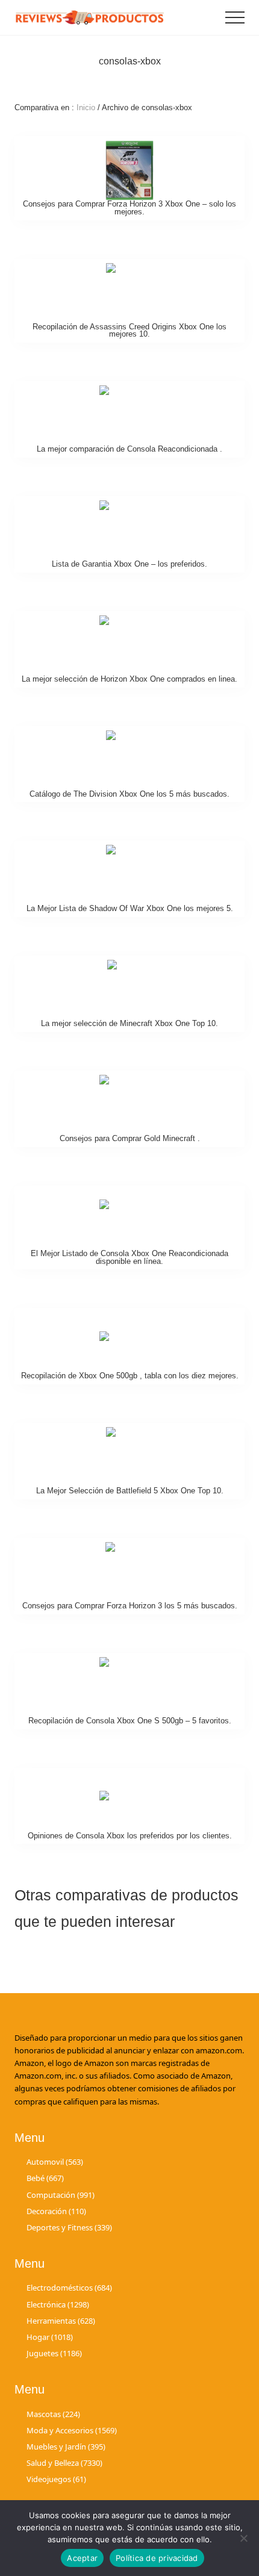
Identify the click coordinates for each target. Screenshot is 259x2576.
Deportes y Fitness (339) (69, 2227)
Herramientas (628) (61, 2321)
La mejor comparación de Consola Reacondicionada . (129, 449)
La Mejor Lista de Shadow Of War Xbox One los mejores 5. (130, 908)
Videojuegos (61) (56, 2479)
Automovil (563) (55, 2162)
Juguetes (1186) (54, 2353)
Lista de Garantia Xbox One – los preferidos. (129, 564)
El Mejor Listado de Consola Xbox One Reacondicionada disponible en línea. (129, 1257)
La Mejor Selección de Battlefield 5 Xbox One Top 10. (130, 1491)
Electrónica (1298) (58, 2304)
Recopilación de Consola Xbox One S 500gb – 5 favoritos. (130, 1721)
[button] (235, 17)
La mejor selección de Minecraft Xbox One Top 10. (129, 1023)
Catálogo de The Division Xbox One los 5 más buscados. (129, 794)
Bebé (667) (45, 2178)
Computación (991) (61, 2195)
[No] (244, 2538)
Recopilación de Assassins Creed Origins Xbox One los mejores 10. (129, 331)
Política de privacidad (157, 2558)
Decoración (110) (56, 2211)
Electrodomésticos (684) (69, 2288)
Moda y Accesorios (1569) (72, 2430)
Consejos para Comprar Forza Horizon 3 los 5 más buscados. (130, 1606)
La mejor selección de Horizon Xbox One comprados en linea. (129, 679)
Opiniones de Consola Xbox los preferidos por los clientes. (130, 1836)
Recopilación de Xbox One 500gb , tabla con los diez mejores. (130, 1376)
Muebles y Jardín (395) (66, 2447)
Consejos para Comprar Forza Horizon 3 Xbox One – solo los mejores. (129, 208)
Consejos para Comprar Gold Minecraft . (130, 1138)
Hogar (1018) (50, 2337)
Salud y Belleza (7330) (64, 2463)
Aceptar (82, 2558)
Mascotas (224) (53, 2414)
